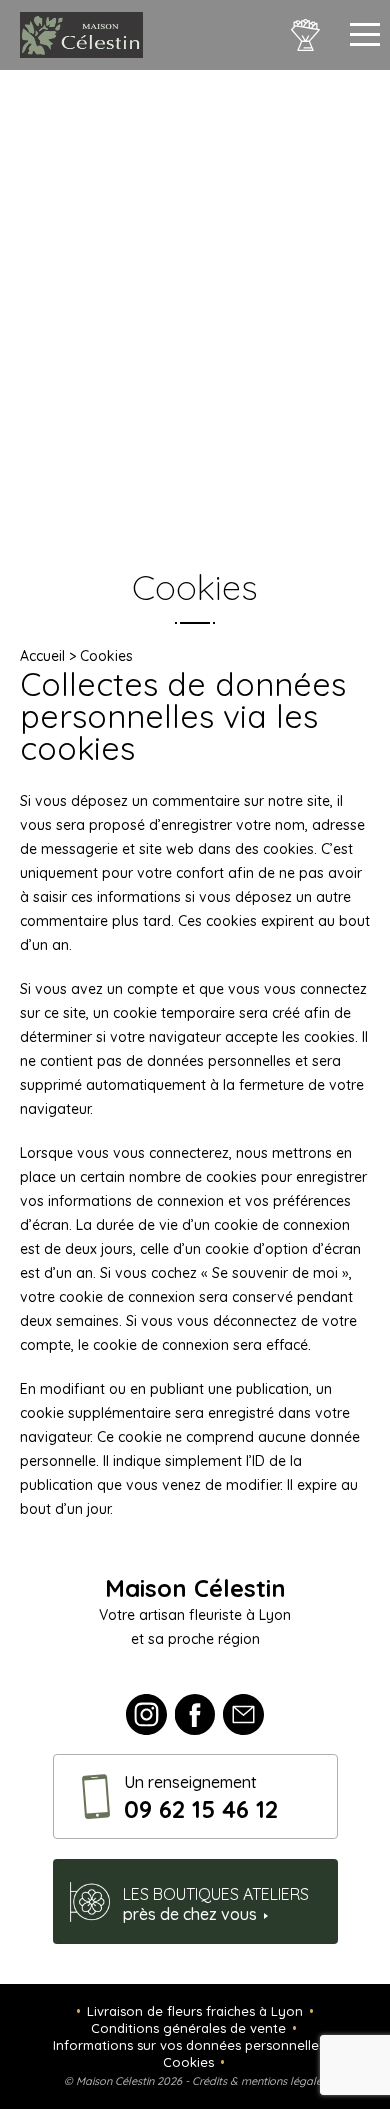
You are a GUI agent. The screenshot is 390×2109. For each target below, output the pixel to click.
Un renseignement (201, 1798)
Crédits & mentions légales (259, 2081)
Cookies (188, 2062)
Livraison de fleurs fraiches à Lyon (195, 2011)
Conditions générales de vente (188, 2028)
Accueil (42, 656)
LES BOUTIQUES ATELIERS (216, 1904)
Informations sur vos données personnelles (189, 2045)
